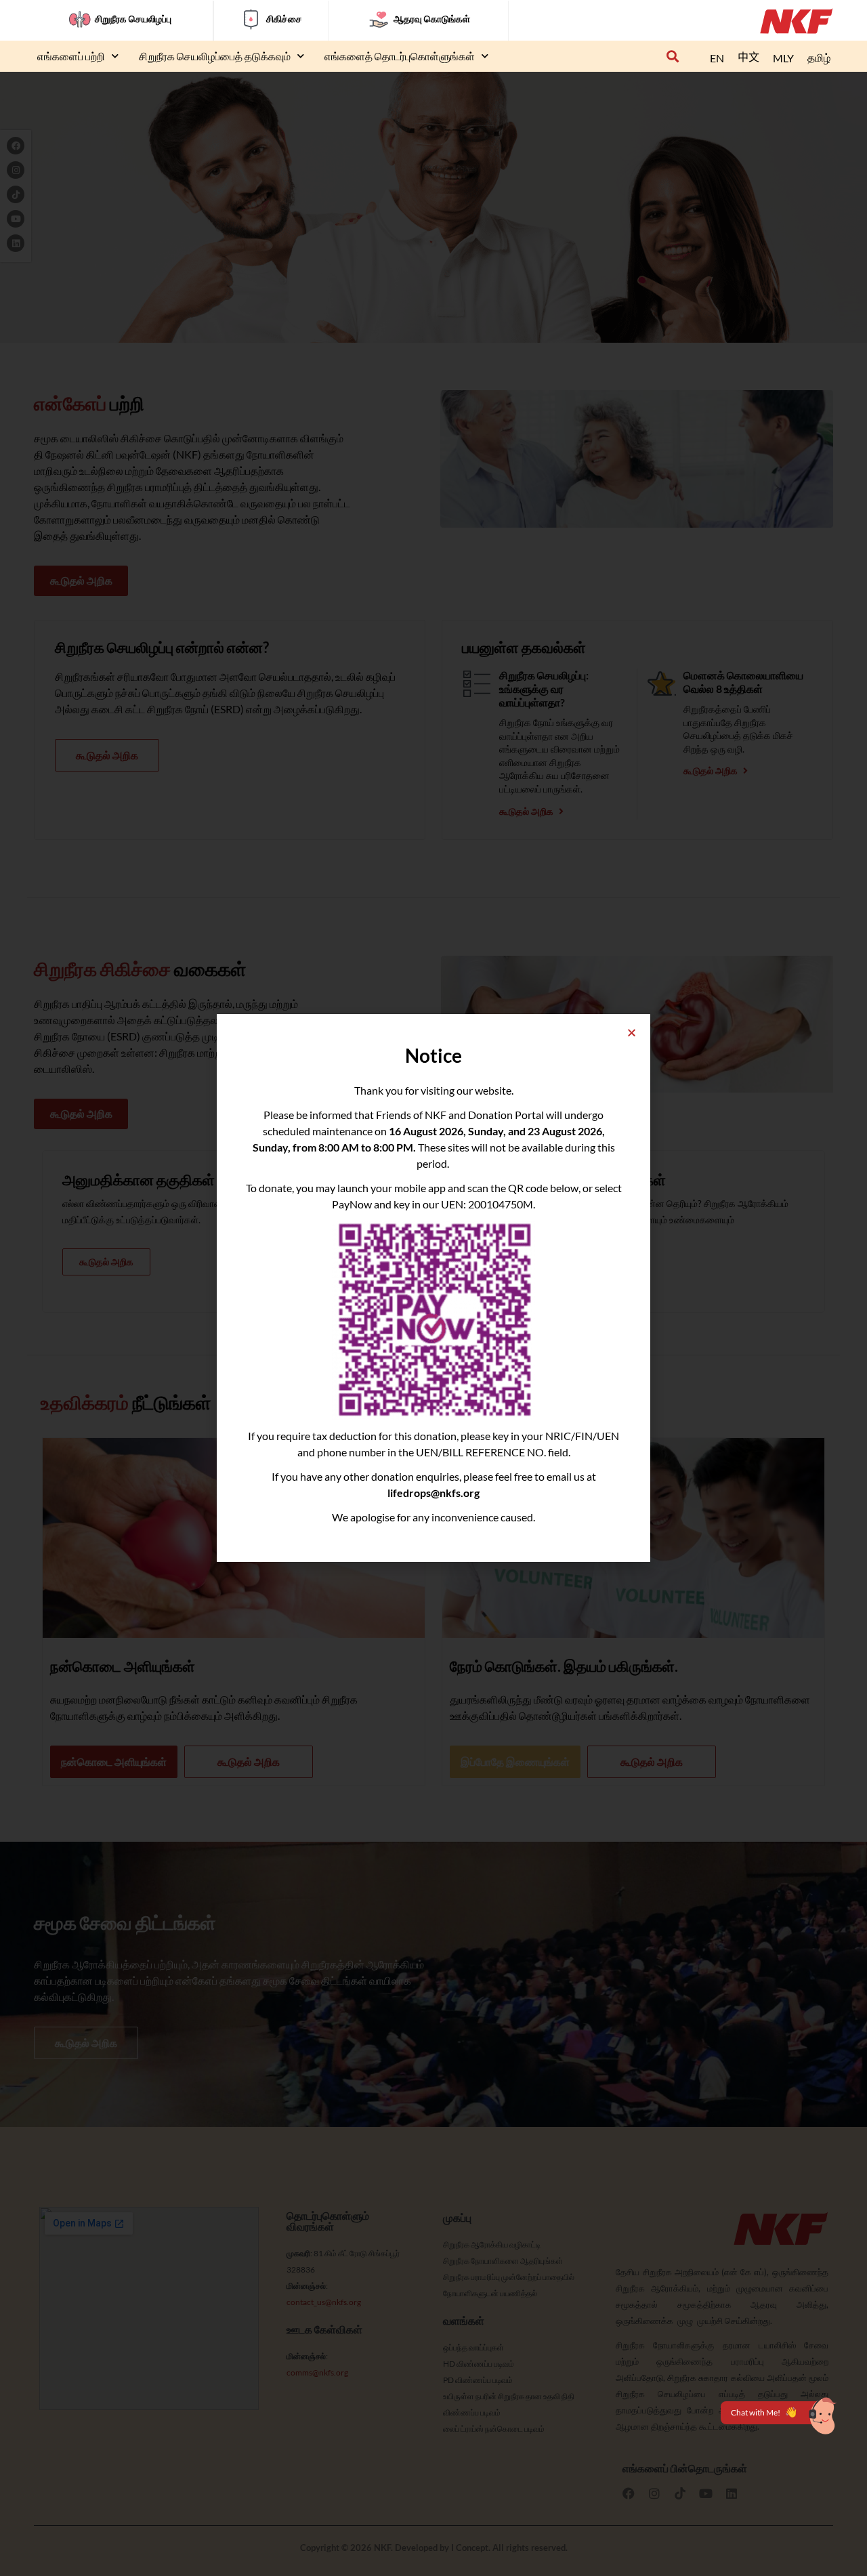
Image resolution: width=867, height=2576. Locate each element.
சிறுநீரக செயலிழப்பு (133, 19)
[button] (672, 57)
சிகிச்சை (284, 19)
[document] (433, 1288)
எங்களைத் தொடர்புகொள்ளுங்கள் (400, 56)
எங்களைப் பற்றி (71, 56)
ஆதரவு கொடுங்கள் (432, 19)
